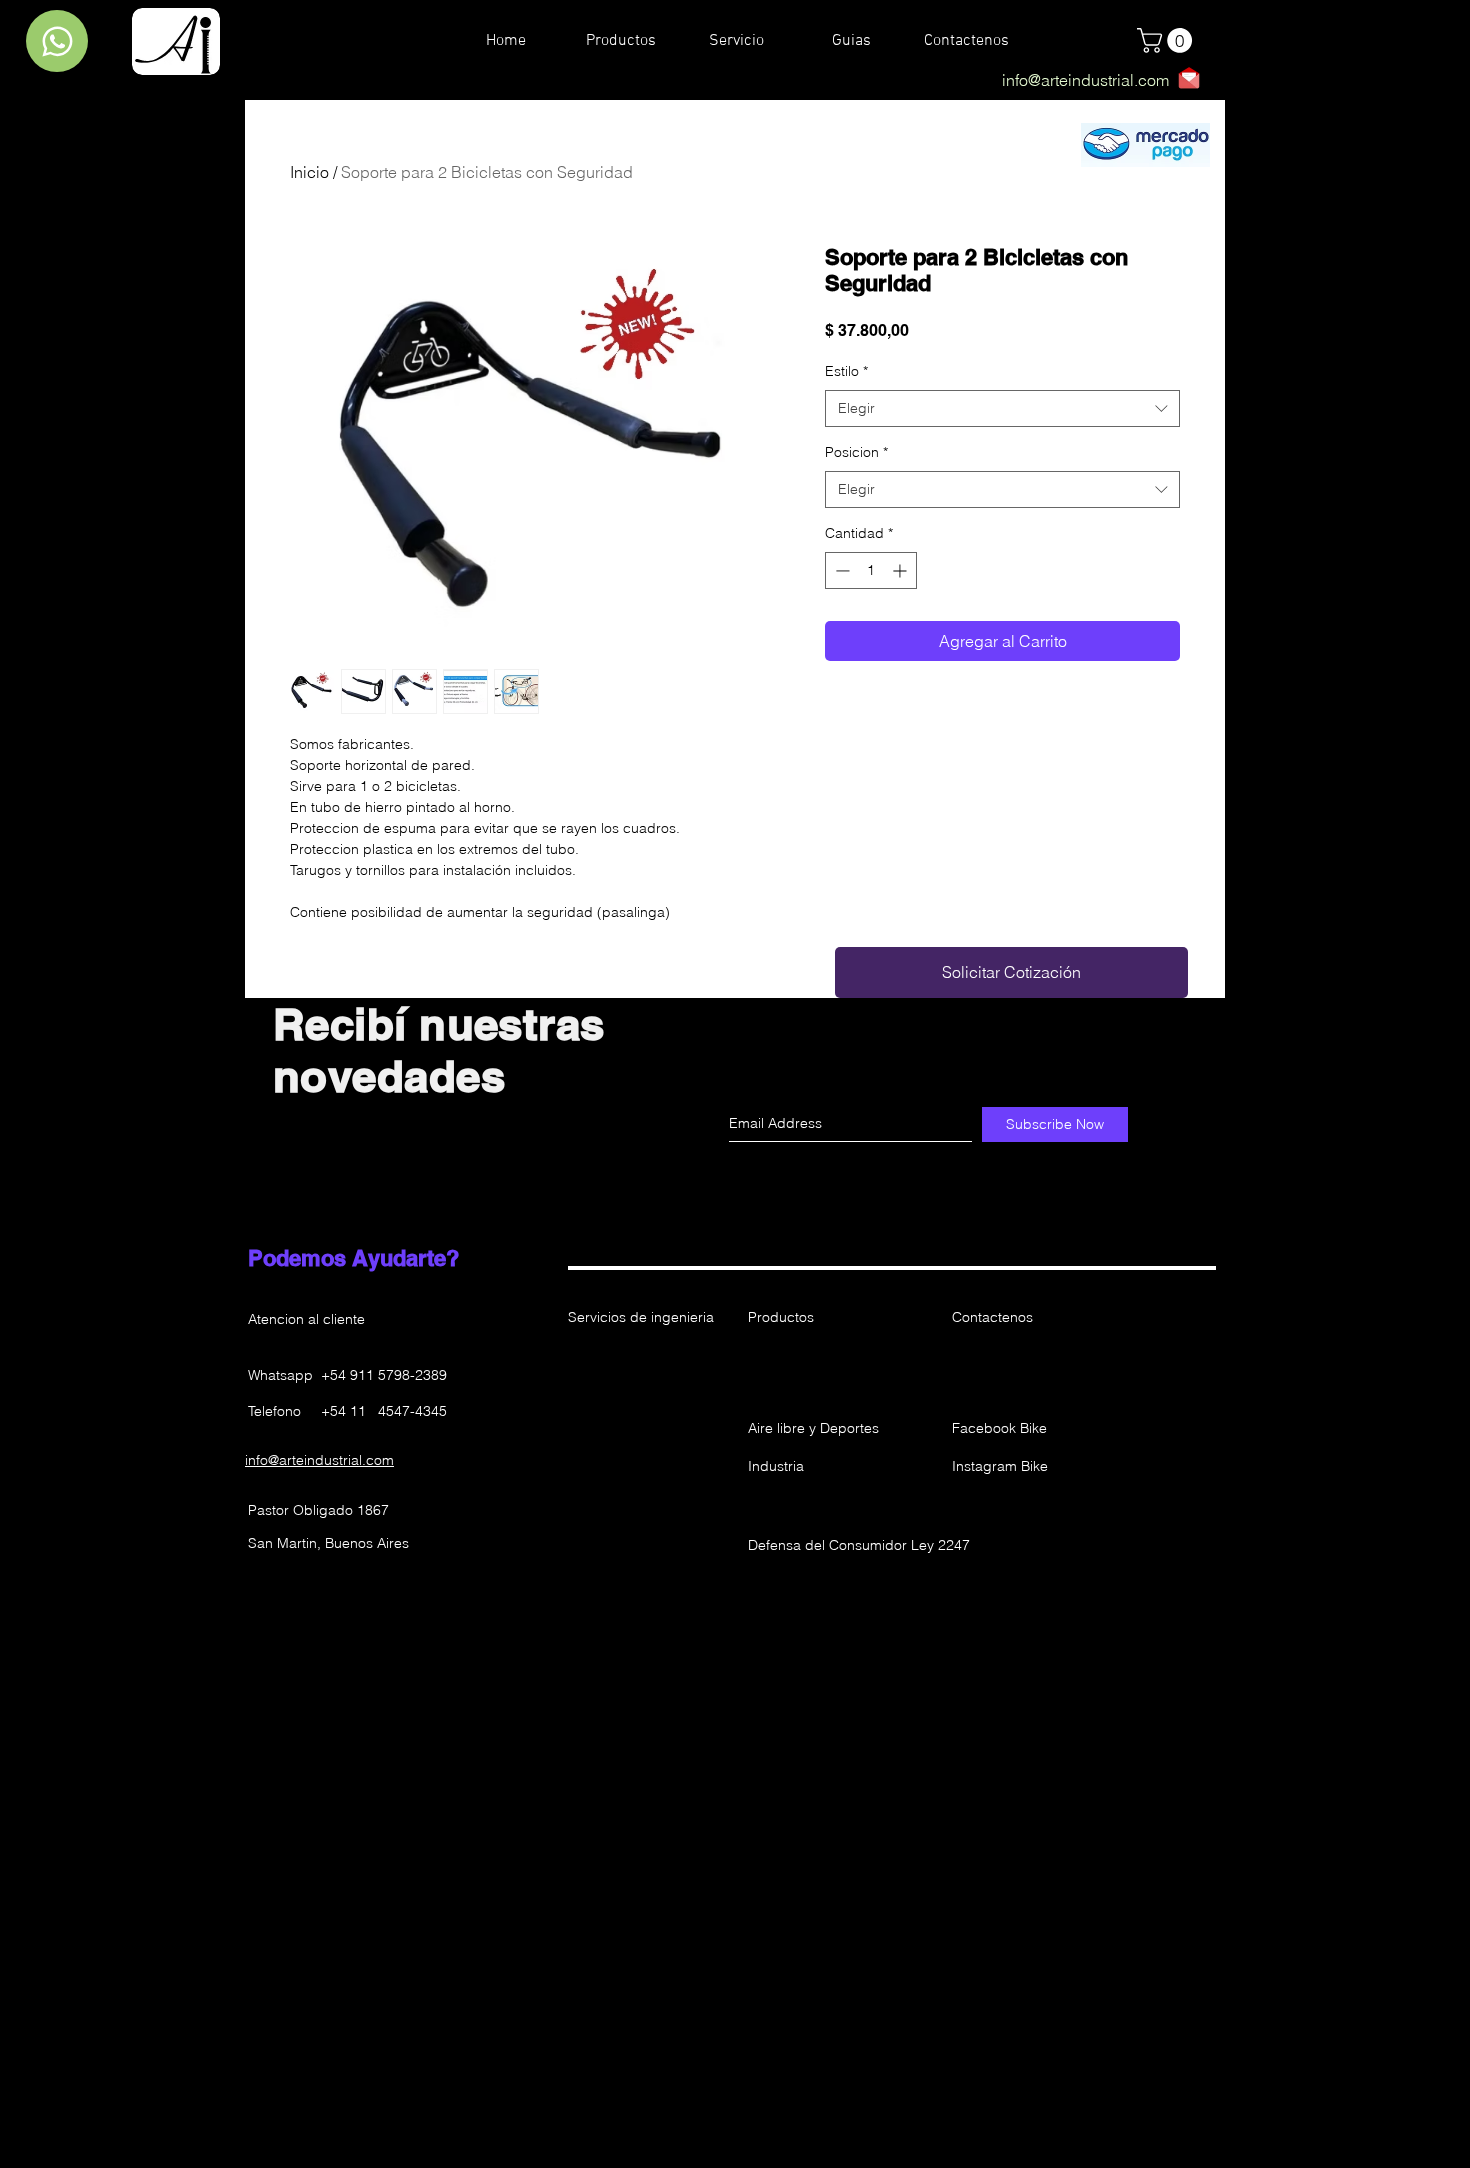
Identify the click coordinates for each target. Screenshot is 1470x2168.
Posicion (856, 452)
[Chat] (57, 41)
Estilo (846, 371)
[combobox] (1002, 409)
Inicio (309, 172)
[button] (819, 1375)
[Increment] (901, 570)
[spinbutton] (871, 570)
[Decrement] (840, 570)
